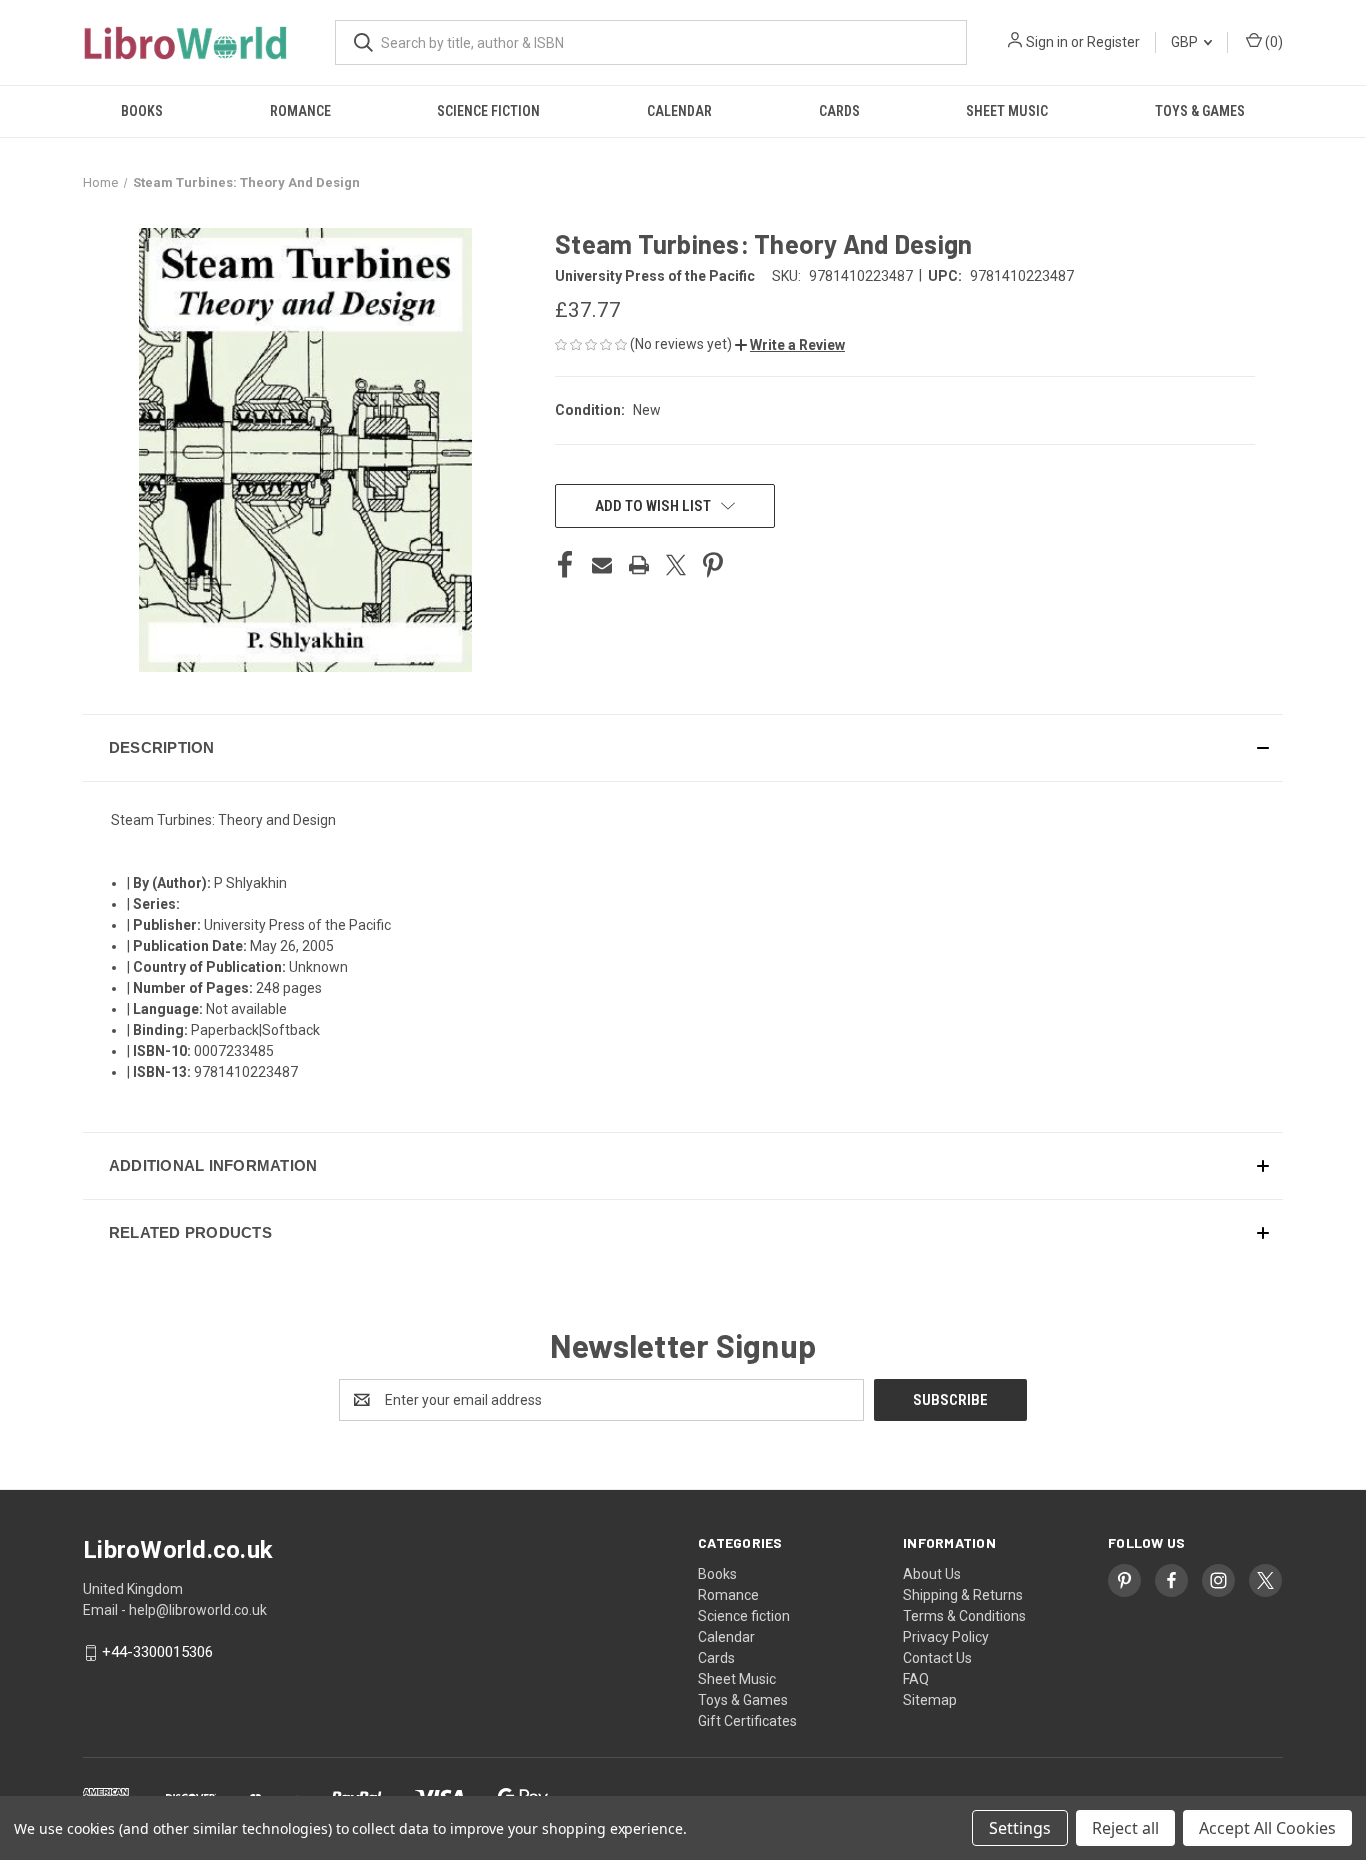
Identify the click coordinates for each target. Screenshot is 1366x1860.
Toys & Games (1200, 111)
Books (142, 111)
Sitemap (930, 1700)
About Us (932, 1574)
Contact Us (937, 1658)
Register (1113, 42)
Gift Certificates (747, 1721)
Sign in (1047, 42)
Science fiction (488, 111)
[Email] (602, 565)
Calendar (679, 111)
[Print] (639, 565)
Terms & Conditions (964, 1616)
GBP (1186, 42)
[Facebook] (565, 565)
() (1272, 42)
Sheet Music (1007, 111)
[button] (790, 345)
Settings (1020, 1828)
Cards (839, 111)
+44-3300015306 (157, 1653)
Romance (300, 111)
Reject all (1125, 1828)
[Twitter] (676, 565)
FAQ (916, 1679)
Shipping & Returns (963, 1595)
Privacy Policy (946, 1637)
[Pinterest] (713, 565)
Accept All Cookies (1267, 1828)
